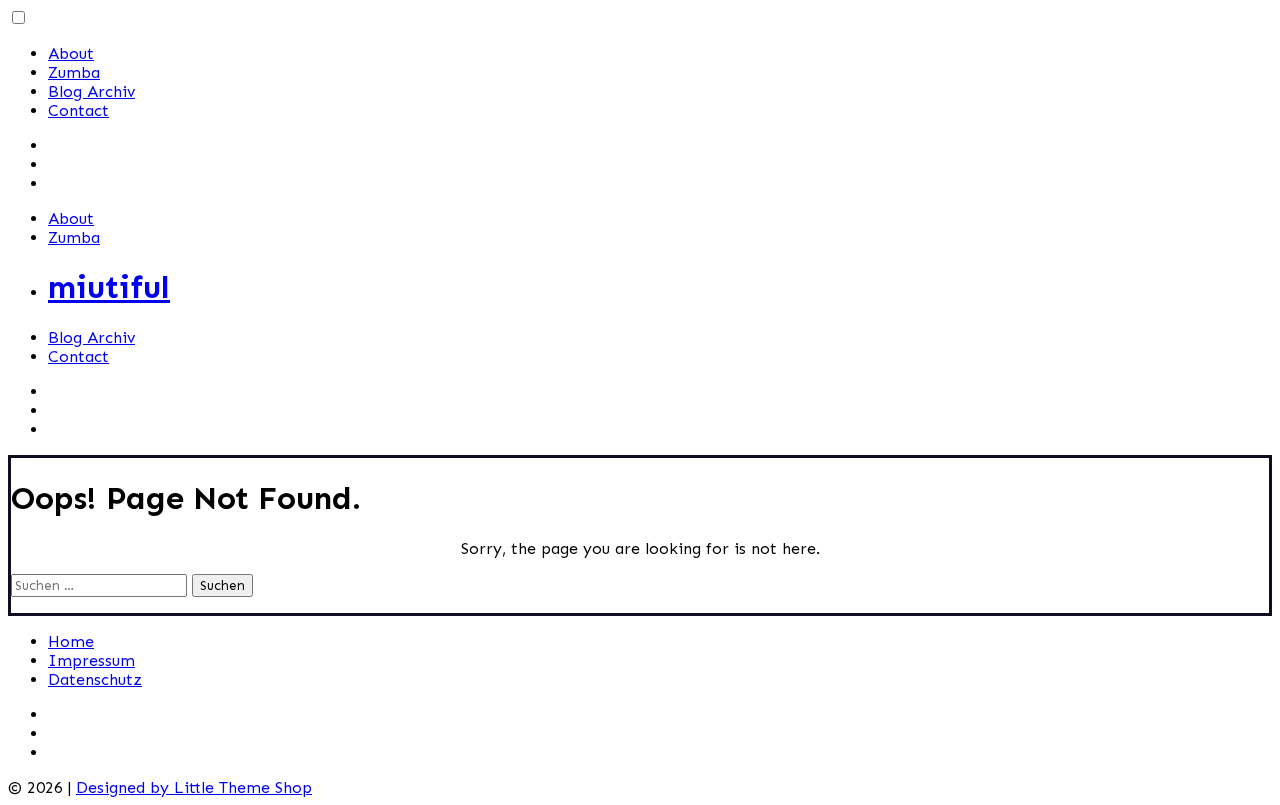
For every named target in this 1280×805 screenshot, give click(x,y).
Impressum (91, 660)
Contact (78, 110)
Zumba (74, 72)
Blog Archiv (91, 91)
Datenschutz (95, 679)
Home (71, 641)
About (71, 53)
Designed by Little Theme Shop (194, 787)
